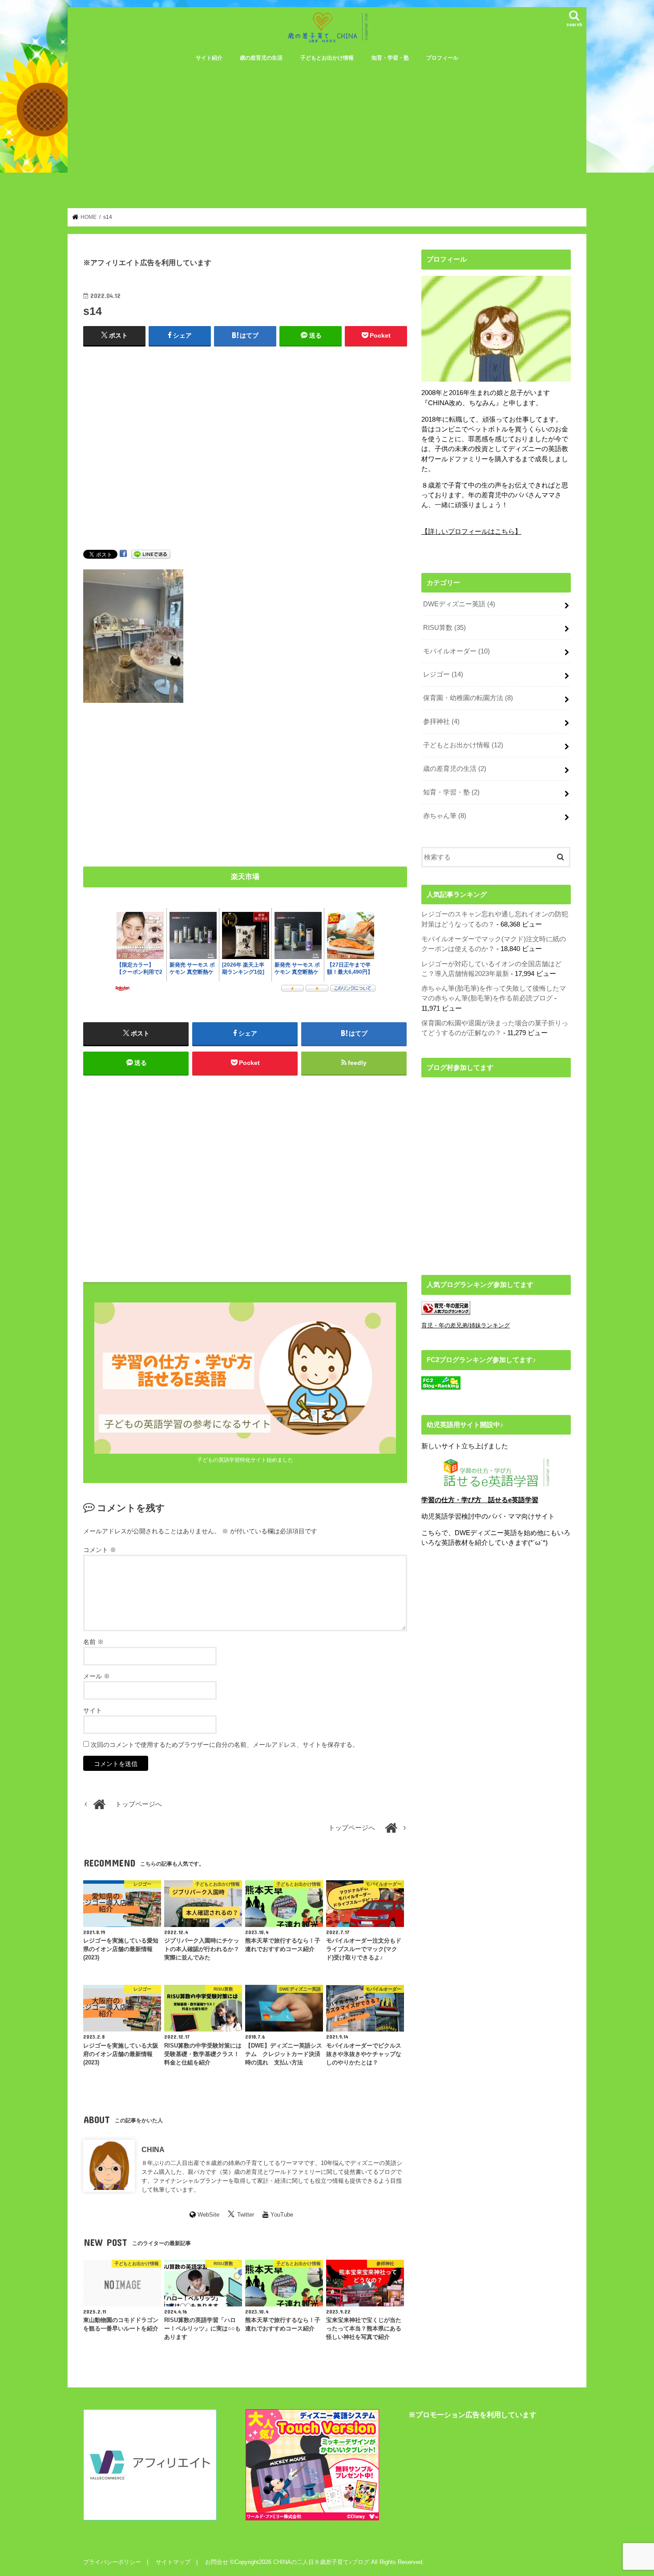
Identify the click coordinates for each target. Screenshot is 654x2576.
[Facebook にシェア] (123, 554)
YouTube (282, 2215)
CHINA (153, 2149)
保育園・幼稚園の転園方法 (468, 698)
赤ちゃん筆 (445, 816)
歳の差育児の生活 (261, 58)
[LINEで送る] (151, 554)
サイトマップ (173, 2562)
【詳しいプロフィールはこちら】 (471, 532)
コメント (100, 1550)
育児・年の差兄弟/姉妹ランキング (466, 1325)
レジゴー (443, 674)
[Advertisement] (327, 134)
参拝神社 (441, 722)
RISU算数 (444, 628)
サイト (93, 1710)
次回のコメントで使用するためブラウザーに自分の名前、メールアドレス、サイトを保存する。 (225, 1745)
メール (97, 1676)
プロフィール (442, 58)
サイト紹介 (209, 58)
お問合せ (217, 2562)
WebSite (208, 2215)
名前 (93, 1642)
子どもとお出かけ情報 (327, 58)
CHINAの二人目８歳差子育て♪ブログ (321, 2562)
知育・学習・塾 (390, 58)
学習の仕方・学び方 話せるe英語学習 (480, 1500)
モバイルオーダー (456, 651)
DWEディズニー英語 (459, 604)
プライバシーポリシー (112, 2562)
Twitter (246, 2215)
